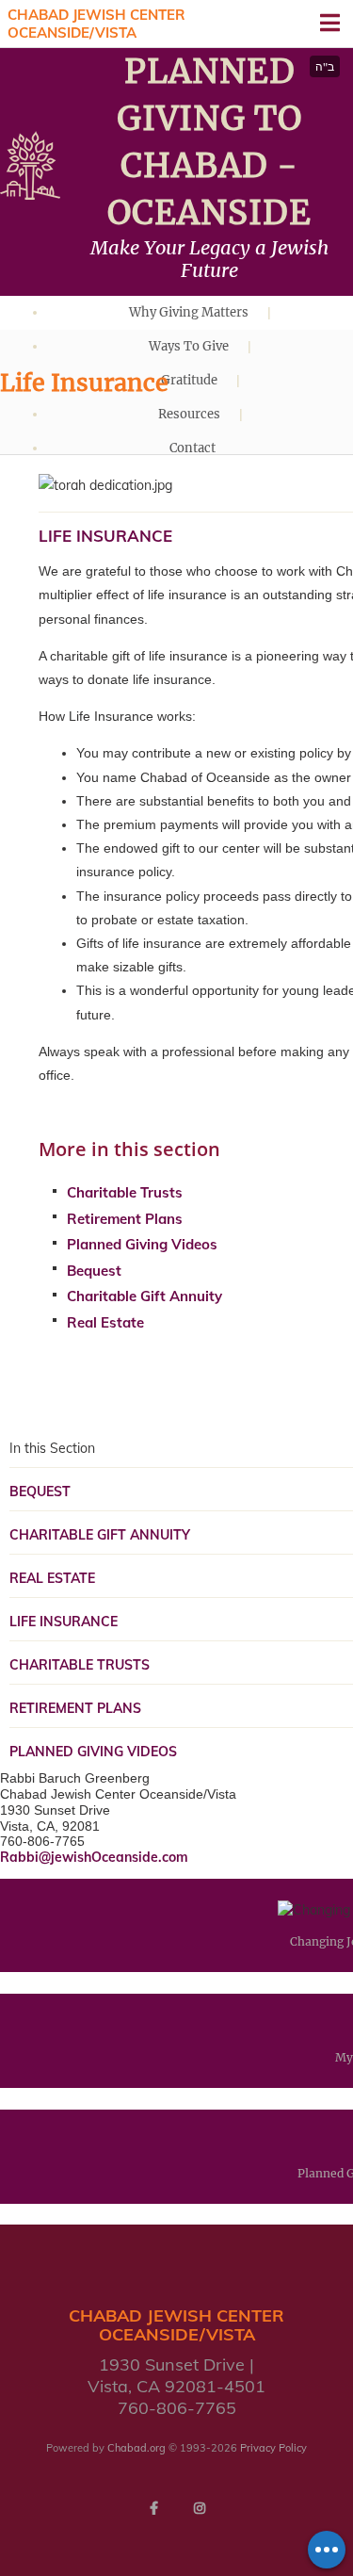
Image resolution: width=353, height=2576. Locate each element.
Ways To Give (189, 346)
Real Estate (105, 1322)
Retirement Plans (125, 1219)
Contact (193, 448)
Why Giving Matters (189, 312)
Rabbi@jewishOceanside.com (94, 1857)
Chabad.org (136, 2448)
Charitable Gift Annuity (144, 1296)
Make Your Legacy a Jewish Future (209, 259)
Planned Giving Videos (142, 1244)
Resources (189, 414)
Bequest (94, 1271)
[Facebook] (154, 2508)
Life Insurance (64, 1622)
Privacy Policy (273, 2448)
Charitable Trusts (125, 1192)
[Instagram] (200, 2508)
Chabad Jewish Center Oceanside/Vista (96, 24)
